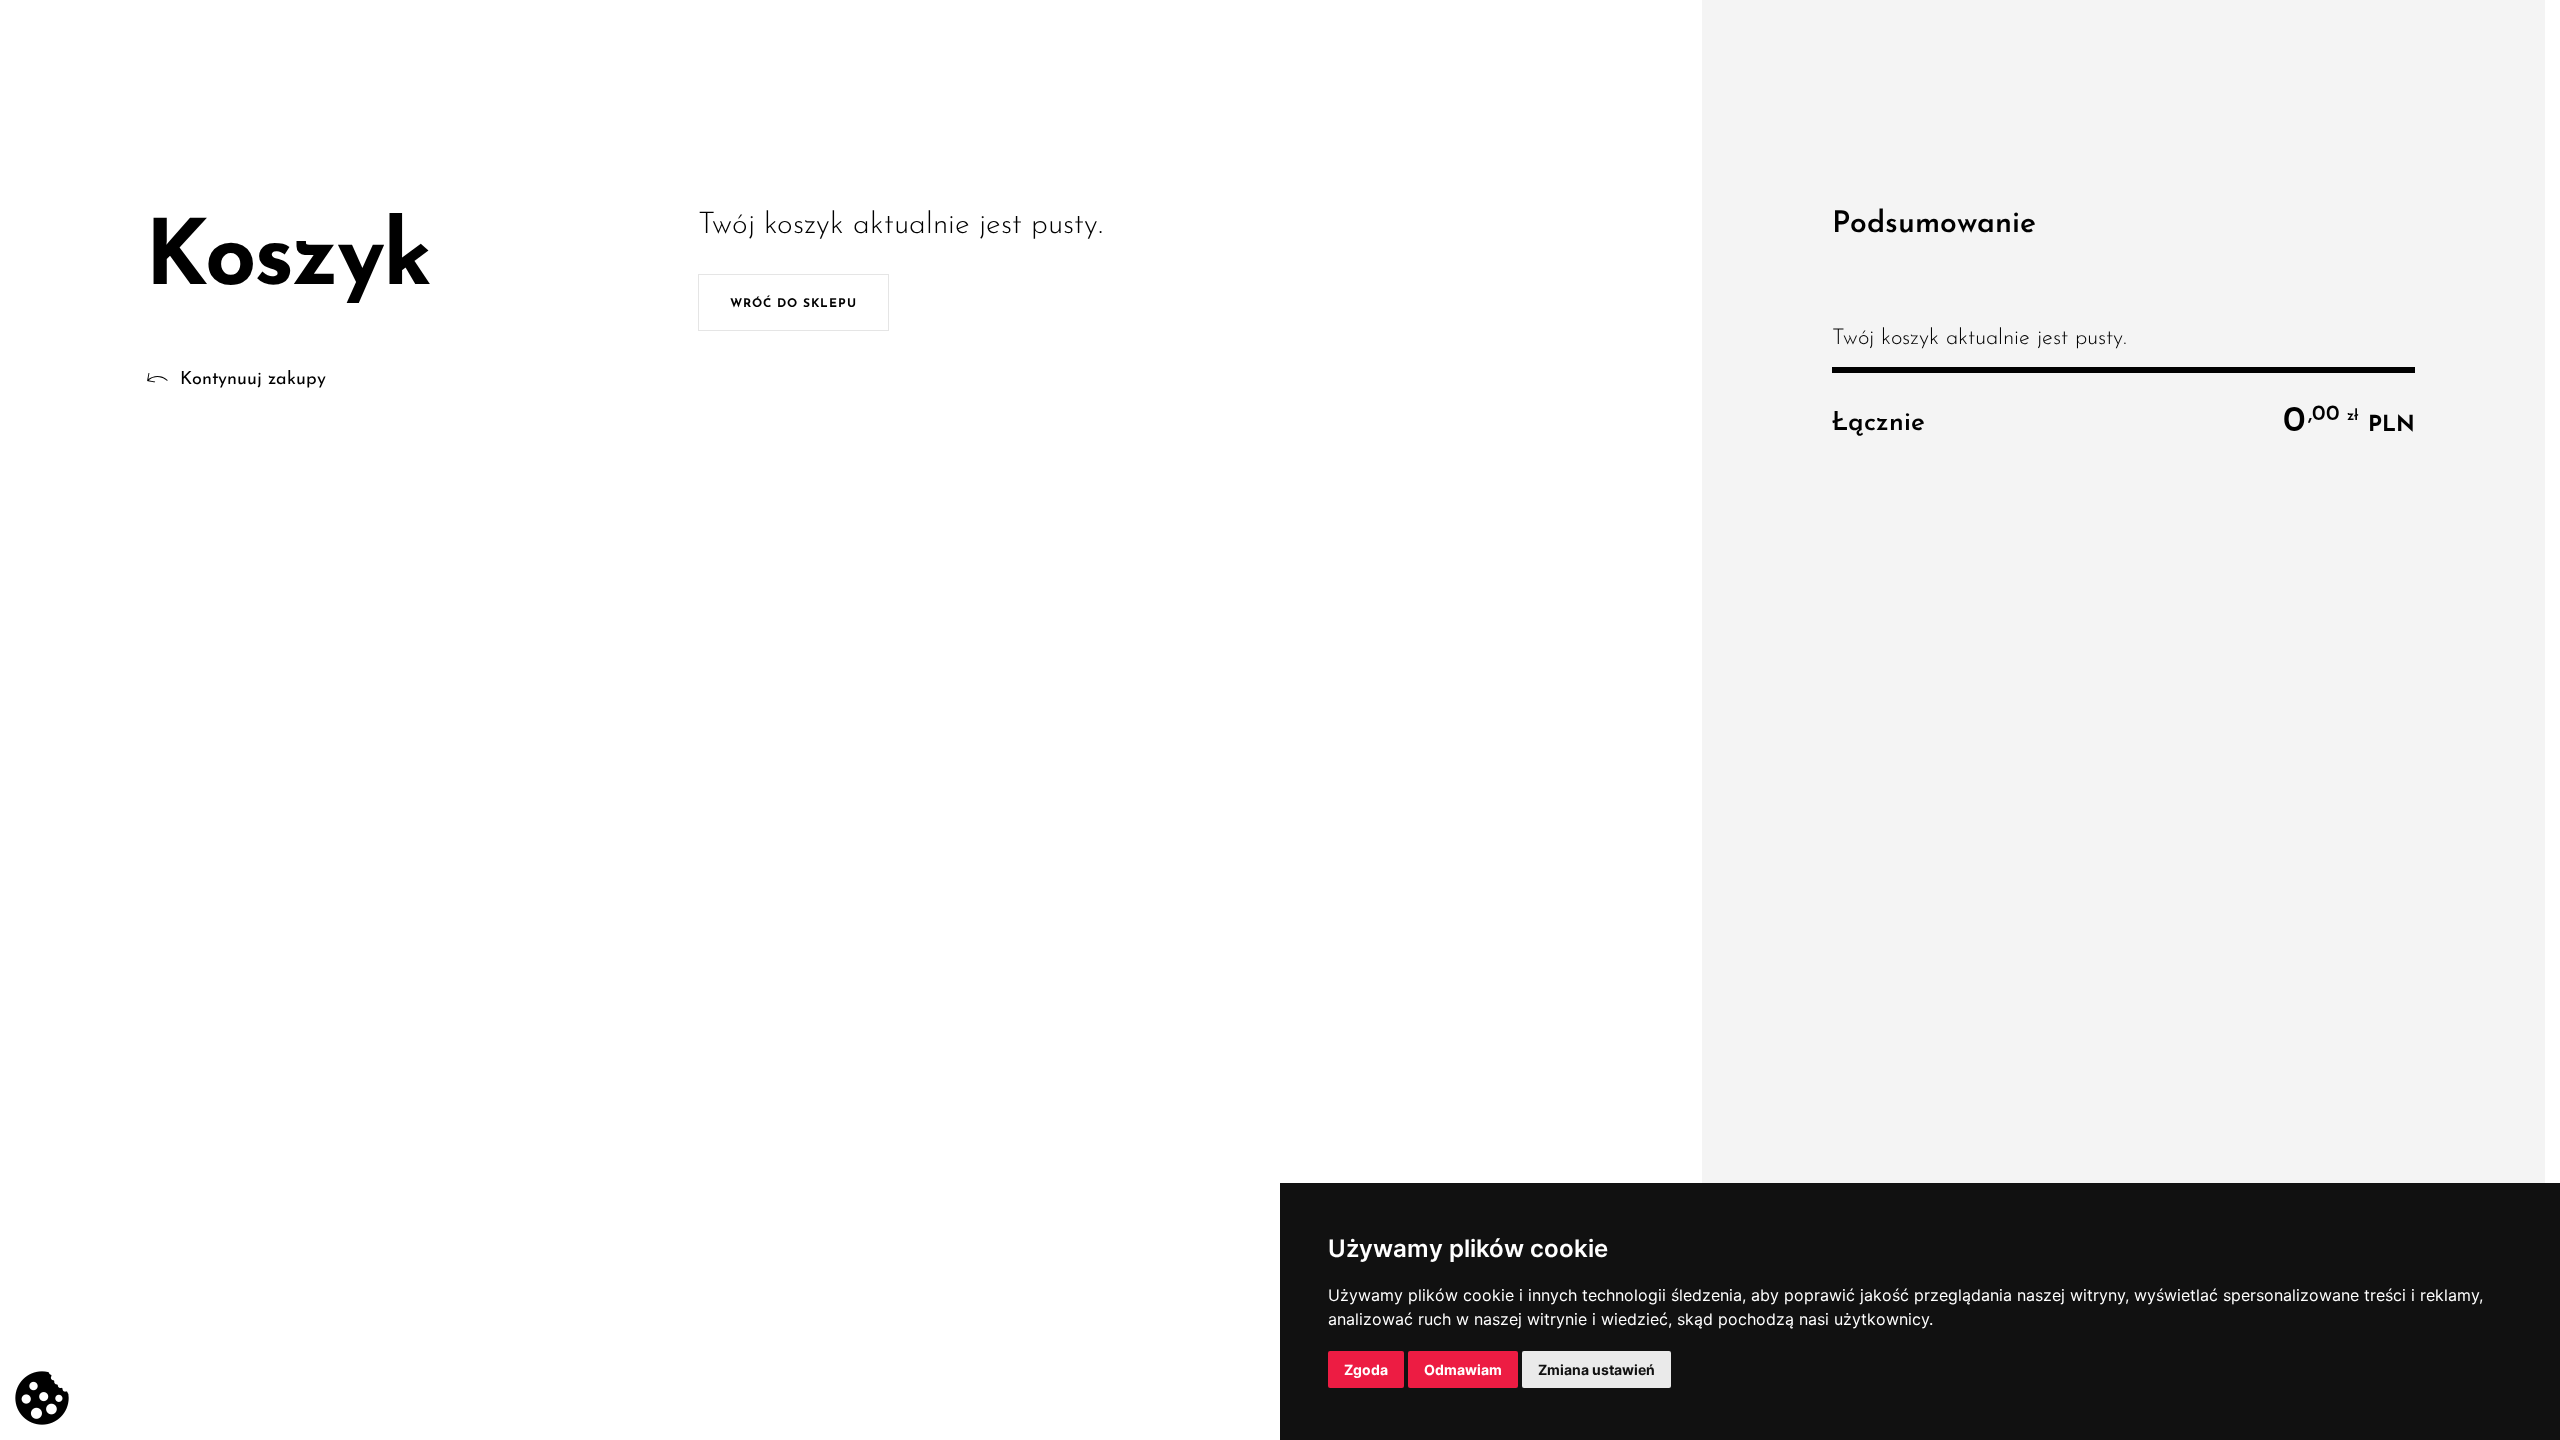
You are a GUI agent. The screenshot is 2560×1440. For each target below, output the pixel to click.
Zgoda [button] (1366, 1369)
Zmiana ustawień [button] (1596, 1369)
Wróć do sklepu (793, 304)
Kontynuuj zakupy (253, 380)
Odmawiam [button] (1463, 1369)
